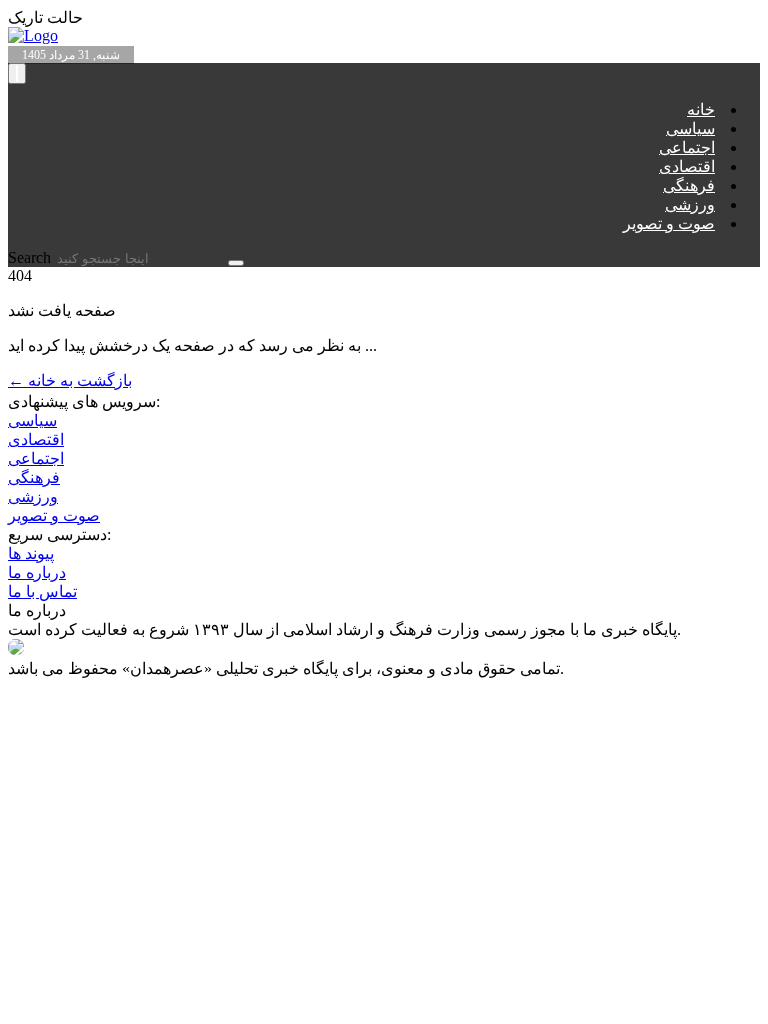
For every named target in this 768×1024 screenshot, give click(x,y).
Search (31, 257)
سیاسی (690, 128)
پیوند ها (31, 553)
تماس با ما (42, 591)
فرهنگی (689, 185)
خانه (701, 109)
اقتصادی (687, 166)
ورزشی (690, 204)
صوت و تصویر (669, 223)
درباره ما (37, 572)
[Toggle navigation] (17, 73)
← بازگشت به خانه (70, 380)
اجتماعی (687, 147)
